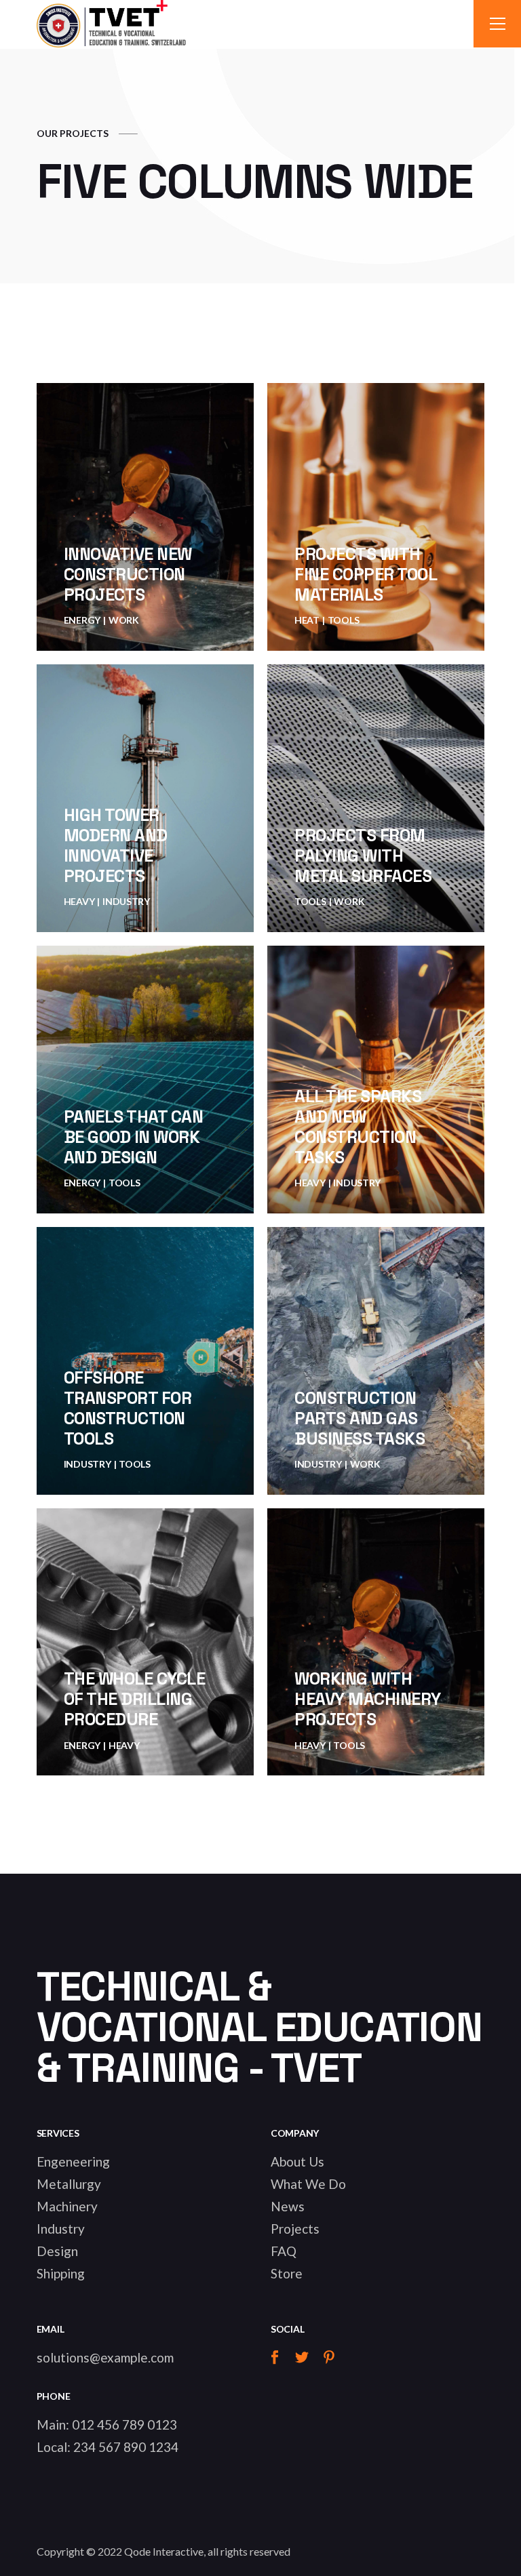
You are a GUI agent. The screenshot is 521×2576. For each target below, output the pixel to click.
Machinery (67, 2206)
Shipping (61, 2273)
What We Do (308, 2184)
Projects (295, 2229)
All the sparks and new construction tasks (358, 1127)
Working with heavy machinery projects (368, 1699)
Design (57, 2251)
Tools (344, 620)
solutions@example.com (105, 2357)
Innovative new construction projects (128, 574)
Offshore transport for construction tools (128, 1408)
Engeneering (73, 2161)
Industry (126, 901)
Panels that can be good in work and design (134, 1137)
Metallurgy (69, 2184)
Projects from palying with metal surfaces (363, 856)
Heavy (79, 901)
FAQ (284, 2251)
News (288, 2206)
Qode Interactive (164, 2551)
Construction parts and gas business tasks (360, 1418)
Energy (82, 620)
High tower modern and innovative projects (116, 845)
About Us (297, 2161)
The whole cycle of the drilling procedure (135, 1699)
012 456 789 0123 (124, 2424)
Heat (307, 620)
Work (124, 620)
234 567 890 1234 (126, 2447)
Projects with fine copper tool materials (366, 574)
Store (287, 2273)
